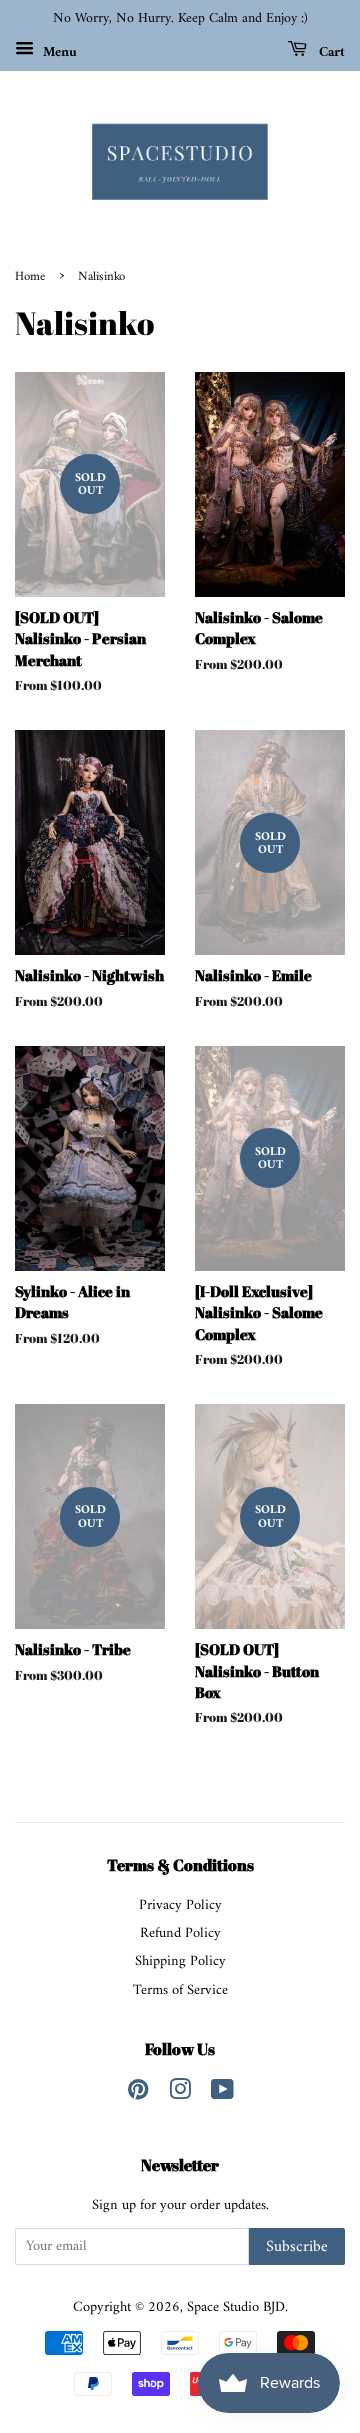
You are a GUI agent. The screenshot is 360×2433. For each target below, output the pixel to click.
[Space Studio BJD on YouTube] (222, 2094)
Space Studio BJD (236, 2307)
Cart (330, 51)
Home (30, 277)
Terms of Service (180, 1990)
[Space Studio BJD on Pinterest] (138, 2094)
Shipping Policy (180, 1961)
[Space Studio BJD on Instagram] (180, 2094)
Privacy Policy (180, 1905)
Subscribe (297, 2247)
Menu (58, 51)
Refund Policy (180, 1933)
